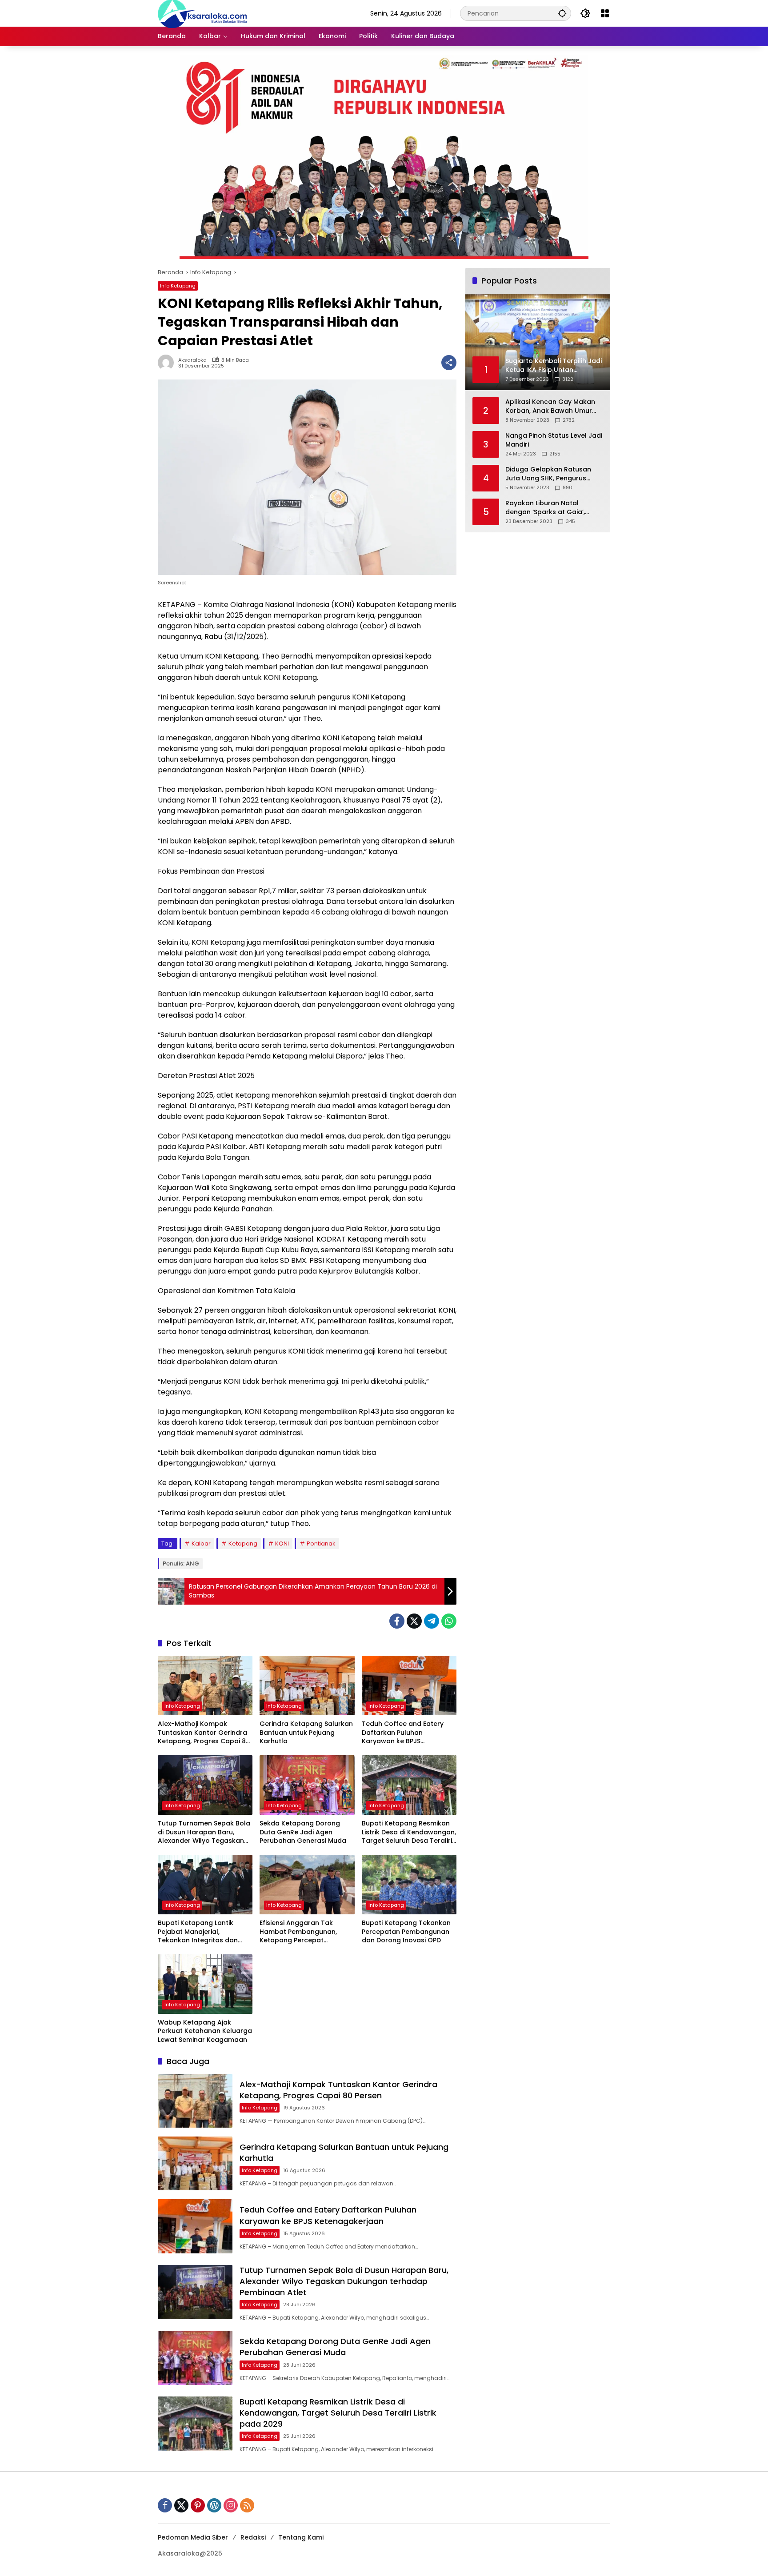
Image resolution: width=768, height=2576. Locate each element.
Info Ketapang (178, 286)
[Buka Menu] (605, 13)
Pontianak (321, 1544)
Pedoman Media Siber (193, 2537)
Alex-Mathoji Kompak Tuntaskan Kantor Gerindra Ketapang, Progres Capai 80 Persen (204, 1733)
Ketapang (243, 1544)
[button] (562, 13)
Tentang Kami (301, 2537)
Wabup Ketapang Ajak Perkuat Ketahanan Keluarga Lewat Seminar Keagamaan (205, 2031)
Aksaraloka (192, 360)
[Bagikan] (449, 363)
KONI (282, 1544)
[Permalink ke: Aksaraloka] (168, 363)
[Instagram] (231, 2505)
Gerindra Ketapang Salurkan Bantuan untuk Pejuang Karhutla (306, 1733)
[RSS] (247, 2505)
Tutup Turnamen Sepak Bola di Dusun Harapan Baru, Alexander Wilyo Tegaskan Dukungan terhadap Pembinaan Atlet (204, 1832)
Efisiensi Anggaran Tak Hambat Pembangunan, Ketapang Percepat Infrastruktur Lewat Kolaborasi (298, 1932)
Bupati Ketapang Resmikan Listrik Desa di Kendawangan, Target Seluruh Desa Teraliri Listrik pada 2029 (409, 1832)
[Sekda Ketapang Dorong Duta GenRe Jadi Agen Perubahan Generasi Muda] (307, 1785)
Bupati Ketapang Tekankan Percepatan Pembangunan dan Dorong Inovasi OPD (406, 1932)
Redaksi (253, 2537)
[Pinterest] (198, 2505)
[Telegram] (432, 1621)
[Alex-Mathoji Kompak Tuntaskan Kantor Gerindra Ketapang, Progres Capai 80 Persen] (205, 1685)
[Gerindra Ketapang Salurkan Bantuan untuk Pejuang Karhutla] (307, 1685)
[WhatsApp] (449, 1621)
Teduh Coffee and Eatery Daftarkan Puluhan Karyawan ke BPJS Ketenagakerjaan (403, 1733)
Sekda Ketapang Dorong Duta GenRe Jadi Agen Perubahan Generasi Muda (303, 1832)
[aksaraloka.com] (202, 13)
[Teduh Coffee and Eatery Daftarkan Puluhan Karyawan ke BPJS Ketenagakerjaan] (409, 1685)
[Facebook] (397, 1621)
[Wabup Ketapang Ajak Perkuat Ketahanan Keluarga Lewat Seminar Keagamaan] (205, 1984)
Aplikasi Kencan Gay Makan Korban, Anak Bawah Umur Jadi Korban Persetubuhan (550, 406)
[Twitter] (414, 1621)
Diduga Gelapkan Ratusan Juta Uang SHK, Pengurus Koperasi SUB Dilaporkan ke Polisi (550, 474)
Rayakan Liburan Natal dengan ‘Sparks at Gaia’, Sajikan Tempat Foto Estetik (550, 508)
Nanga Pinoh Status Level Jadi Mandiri (554, 440)
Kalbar (201, 1544)
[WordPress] (214, 2505)
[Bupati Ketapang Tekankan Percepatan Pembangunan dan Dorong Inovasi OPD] (409, 1885)
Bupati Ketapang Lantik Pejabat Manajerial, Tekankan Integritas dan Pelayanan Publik (198, 1932)
